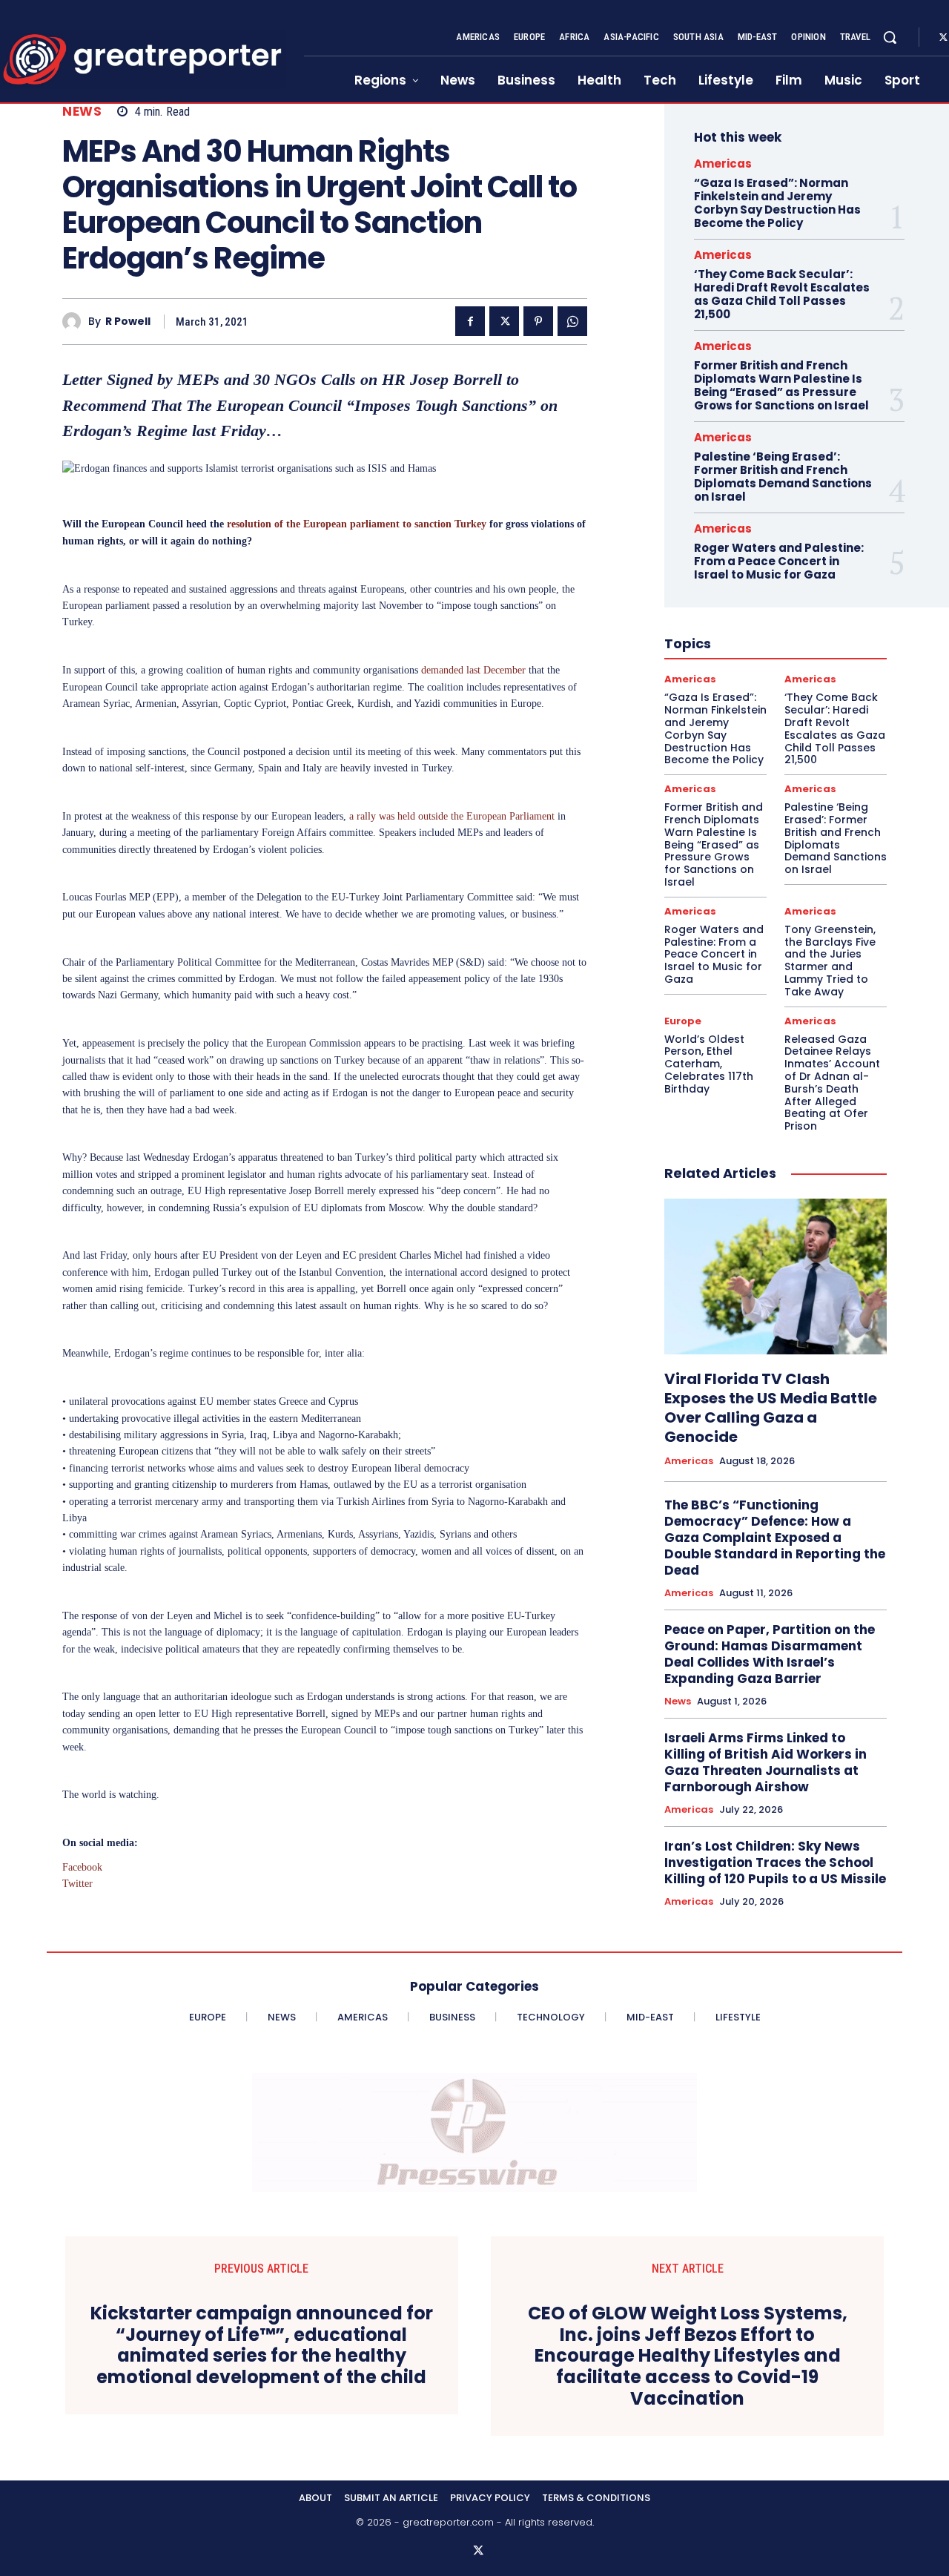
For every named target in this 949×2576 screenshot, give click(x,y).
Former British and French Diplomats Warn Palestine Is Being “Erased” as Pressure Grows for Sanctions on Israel (781, 385)
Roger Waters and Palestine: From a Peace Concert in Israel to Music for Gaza (779, 561)
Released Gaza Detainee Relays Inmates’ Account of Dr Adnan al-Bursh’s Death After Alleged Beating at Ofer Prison (832, 1083)
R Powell (128, 322)
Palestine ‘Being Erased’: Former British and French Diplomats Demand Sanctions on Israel (783, 477)
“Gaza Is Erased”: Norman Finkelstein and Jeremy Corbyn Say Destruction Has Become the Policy (777, 203)
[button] (890, 37)
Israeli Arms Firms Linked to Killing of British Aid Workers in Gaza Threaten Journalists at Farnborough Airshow (766, 1762)
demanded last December (473, 670)
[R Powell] (75, 322)
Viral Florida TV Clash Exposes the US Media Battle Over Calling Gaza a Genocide (771, 1408)
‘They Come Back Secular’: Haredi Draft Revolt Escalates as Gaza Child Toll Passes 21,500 (782, 294)
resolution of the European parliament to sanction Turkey (357, 524)
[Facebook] (470, 321)
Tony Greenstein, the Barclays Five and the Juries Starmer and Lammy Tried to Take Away (830, 961)
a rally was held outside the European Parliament (452, 816)
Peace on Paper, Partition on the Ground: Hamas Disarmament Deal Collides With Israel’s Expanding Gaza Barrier (770, 1654)
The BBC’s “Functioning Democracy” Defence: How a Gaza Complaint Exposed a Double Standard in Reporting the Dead (775, 1538)
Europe (683, 1021)
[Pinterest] (538, 321)
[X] (504, 321)
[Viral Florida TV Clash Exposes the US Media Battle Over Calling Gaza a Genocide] (776, 1277)
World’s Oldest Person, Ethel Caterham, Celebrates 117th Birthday (709, 1064)
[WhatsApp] (572, 321)
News (82, 112)
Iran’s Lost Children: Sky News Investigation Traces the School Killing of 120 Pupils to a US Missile (775, 1862)
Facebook (82, 1867)
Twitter (77, 1884)
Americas (723, 164)
